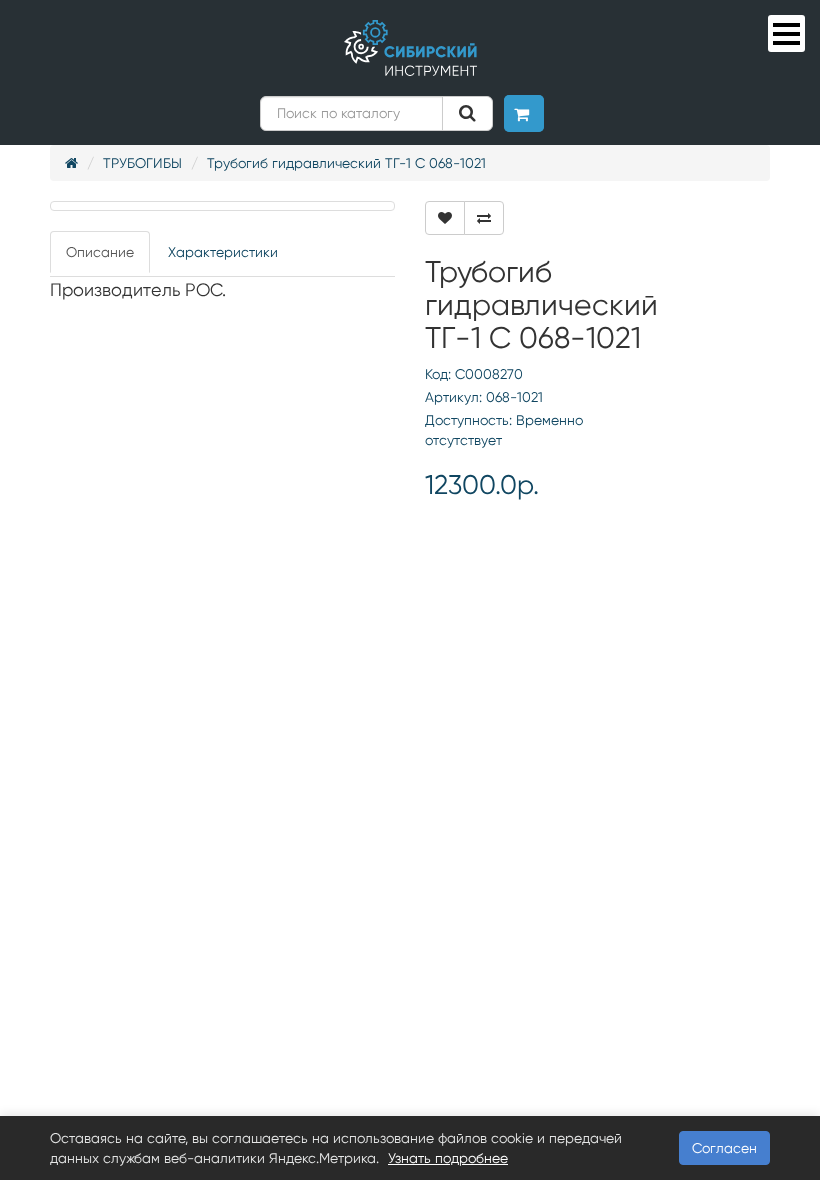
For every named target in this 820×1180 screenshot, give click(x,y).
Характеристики (223, 252)
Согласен (724, 1148)
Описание (100, 252)
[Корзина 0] (524, 113)
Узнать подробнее (448, 1158)
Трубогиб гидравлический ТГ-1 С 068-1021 (346, 163)
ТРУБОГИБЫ (142, 163)
